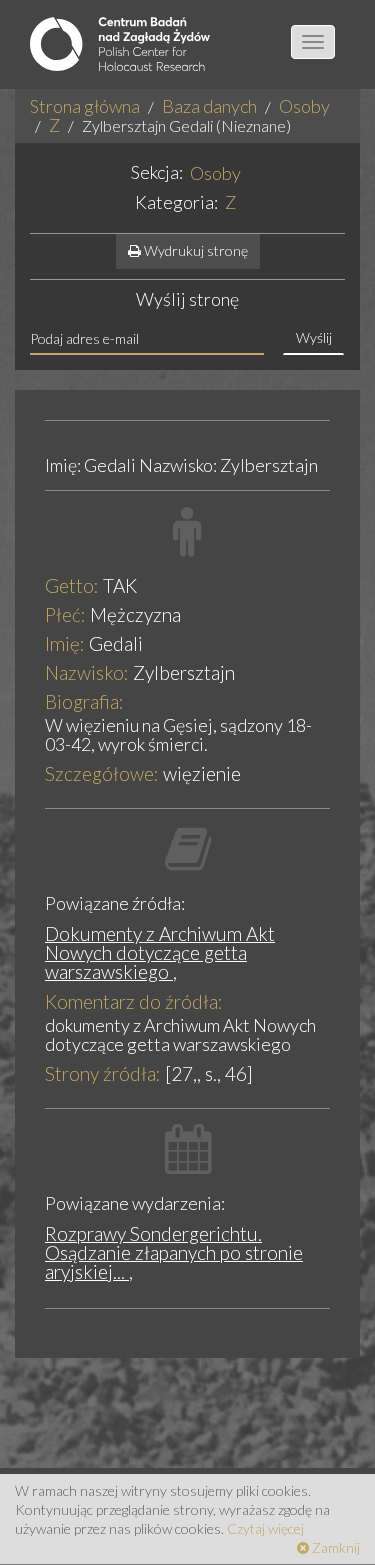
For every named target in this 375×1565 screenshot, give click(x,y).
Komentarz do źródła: (134, 1001)
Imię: (65, 643)
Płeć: (65, 614)
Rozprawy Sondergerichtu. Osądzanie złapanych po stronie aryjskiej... (174, 1252)
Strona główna (85, 106)
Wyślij (314, 337)
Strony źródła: (103, 1073)
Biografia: (84, 701)
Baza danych (209, 106)
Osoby (304, 106)
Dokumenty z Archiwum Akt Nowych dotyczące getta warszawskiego (160, 952)
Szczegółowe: (102, 773)
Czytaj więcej (265, 1528)
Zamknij (334, 1547)
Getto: (72, 585)
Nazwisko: (87, 672)
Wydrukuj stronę (194, 250)
